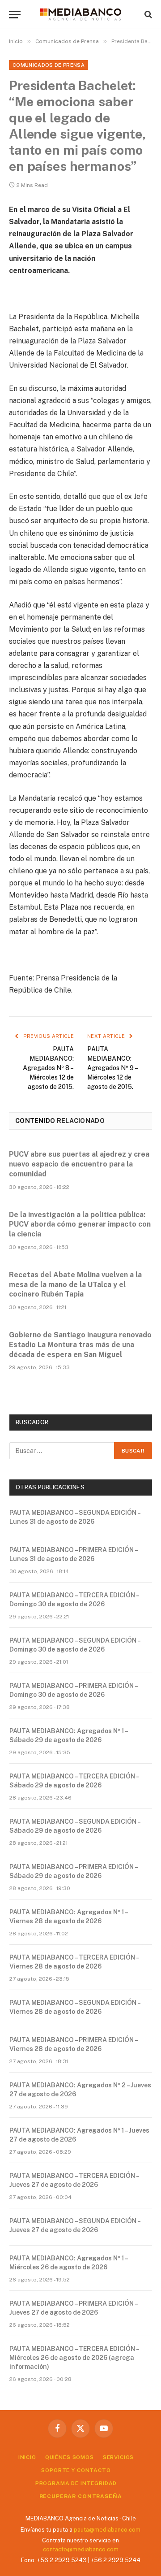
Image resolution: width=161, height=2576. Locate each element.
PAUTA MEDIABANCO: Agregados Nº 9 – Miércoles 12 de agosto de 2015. (112, 1068)
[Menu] (15, 15)
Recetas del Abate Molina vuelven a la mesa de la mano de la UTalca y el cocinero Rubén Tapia (75, 1285)
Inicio (27, 2457)
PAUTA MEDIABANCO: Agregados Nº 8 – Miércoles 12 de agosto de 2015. (48, 1068)
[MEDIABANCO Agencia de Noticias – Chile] (80, 14)
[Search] (147, 15)
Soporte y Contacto (76, 2470)
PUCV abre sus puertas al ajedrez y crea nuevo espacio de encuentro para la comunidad (79, 1164)
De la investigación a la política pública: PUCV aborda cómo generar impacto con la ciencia (80, 1225)
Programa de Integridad (76, 2483)
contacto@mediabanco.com (81, 2549)
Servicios (119, 2457)
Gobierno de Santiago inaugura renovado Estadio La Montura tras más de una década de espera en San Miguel (80, 1345)
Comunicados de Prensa (49, 65)
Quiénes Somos (70, 2457)
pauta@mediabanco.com (107, 2530)
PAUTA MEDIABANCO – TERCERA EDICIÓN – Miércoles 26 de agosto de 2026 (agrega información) (74, 2358)
